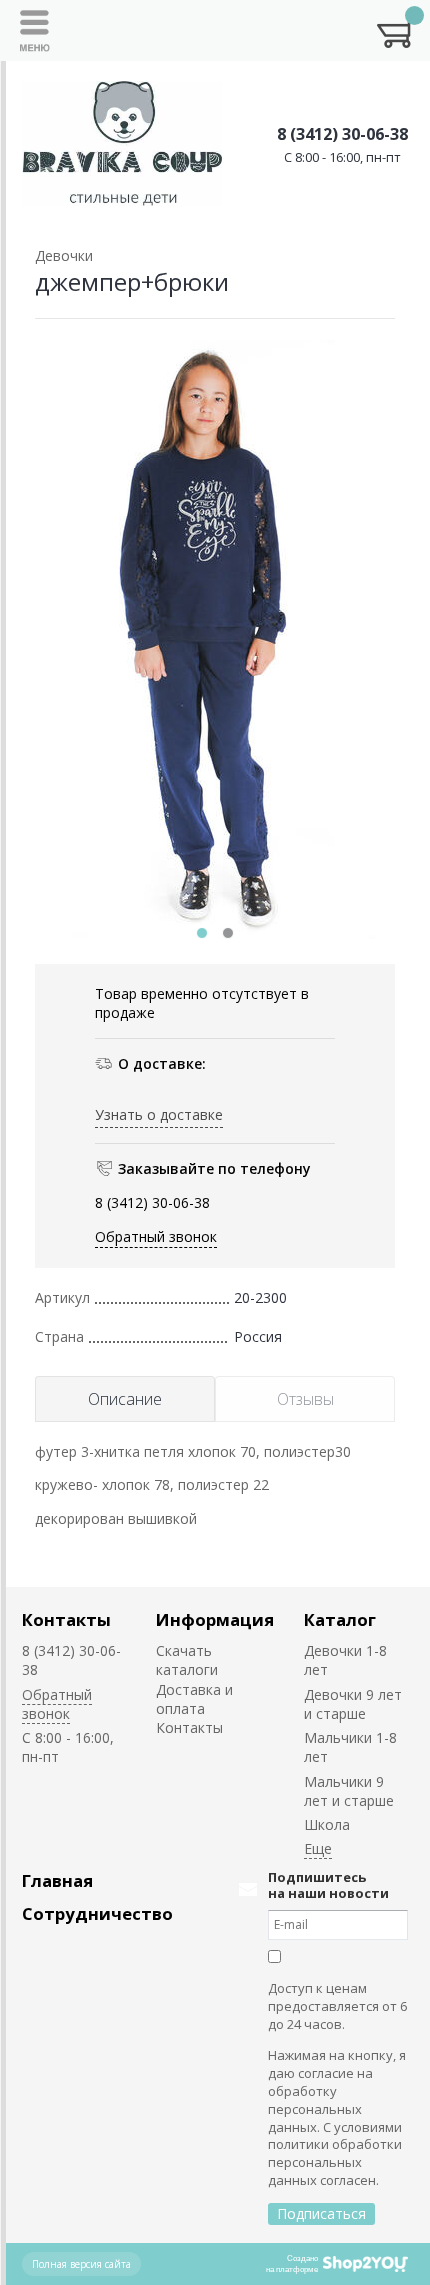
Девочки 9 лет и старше (353, 1704)
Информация (215, 1619)
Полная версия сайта (81, 2264)
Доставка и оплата (194, 1699)
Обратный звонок (156, 1236)
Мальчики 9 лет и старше (349, 1791)
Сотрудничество (97, 1913)
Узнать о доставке (159, 1114)
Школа (327, 1824)
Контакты (66, 1619)
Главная (57, 1880)
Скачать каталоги (187, 1660)
